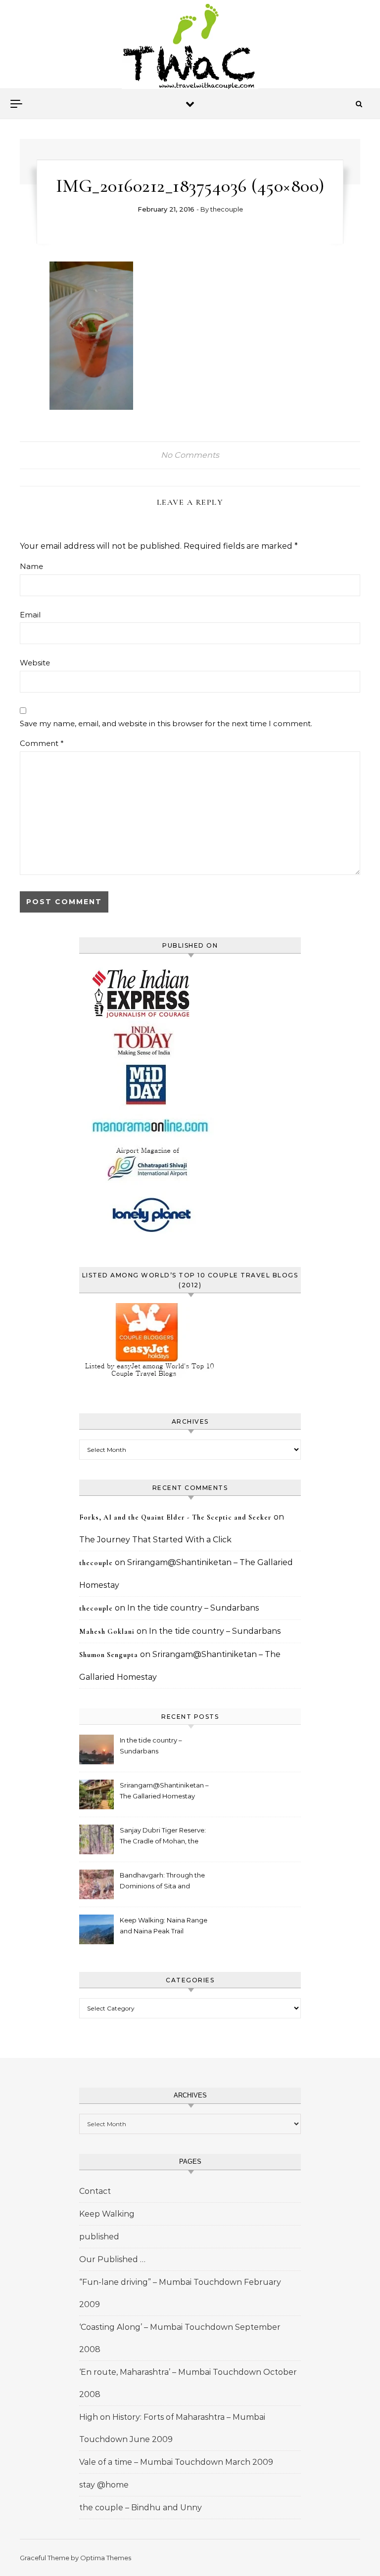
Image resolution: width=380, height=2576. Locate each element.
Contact (95, 2191)
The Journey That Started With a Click (155, 1540)
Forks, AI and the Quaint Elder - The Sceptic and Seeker (175, 1517)
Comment (42, 743)
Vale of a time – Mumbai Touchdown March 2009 (176, 2462)
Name (31, 566)
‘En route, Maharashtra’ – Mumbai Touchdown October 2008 (188, 2383)
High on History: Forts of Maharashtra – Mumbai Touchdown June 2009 (172, 2428)
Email (30, 615)
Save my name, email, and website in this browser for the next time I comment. (166, 723)
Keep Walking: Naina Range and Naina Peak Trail (164, 1925)
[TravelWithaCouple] (190, 48)
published (99, 2237)
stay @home (104, 2485)
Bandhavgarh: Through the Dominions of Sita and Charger (162, 1882)
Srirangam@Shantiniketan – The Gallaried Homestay (164, 1790)
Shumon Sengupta (109, 1655)
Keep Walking (107, 2214)
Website (35, 663)
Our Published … (112, 2259)
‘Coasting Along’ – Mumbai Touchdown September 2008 (180, 2338)
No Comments (190, 455)
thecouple (227, 209)
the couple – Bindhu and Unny (141, 2508)
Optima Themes (106, 2558)
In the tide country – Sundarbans (193, 1608)
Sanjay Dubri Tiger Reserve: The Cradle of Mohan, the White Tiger (163, 1837)
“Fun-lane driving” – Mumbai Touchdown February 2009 (180, 2293)
